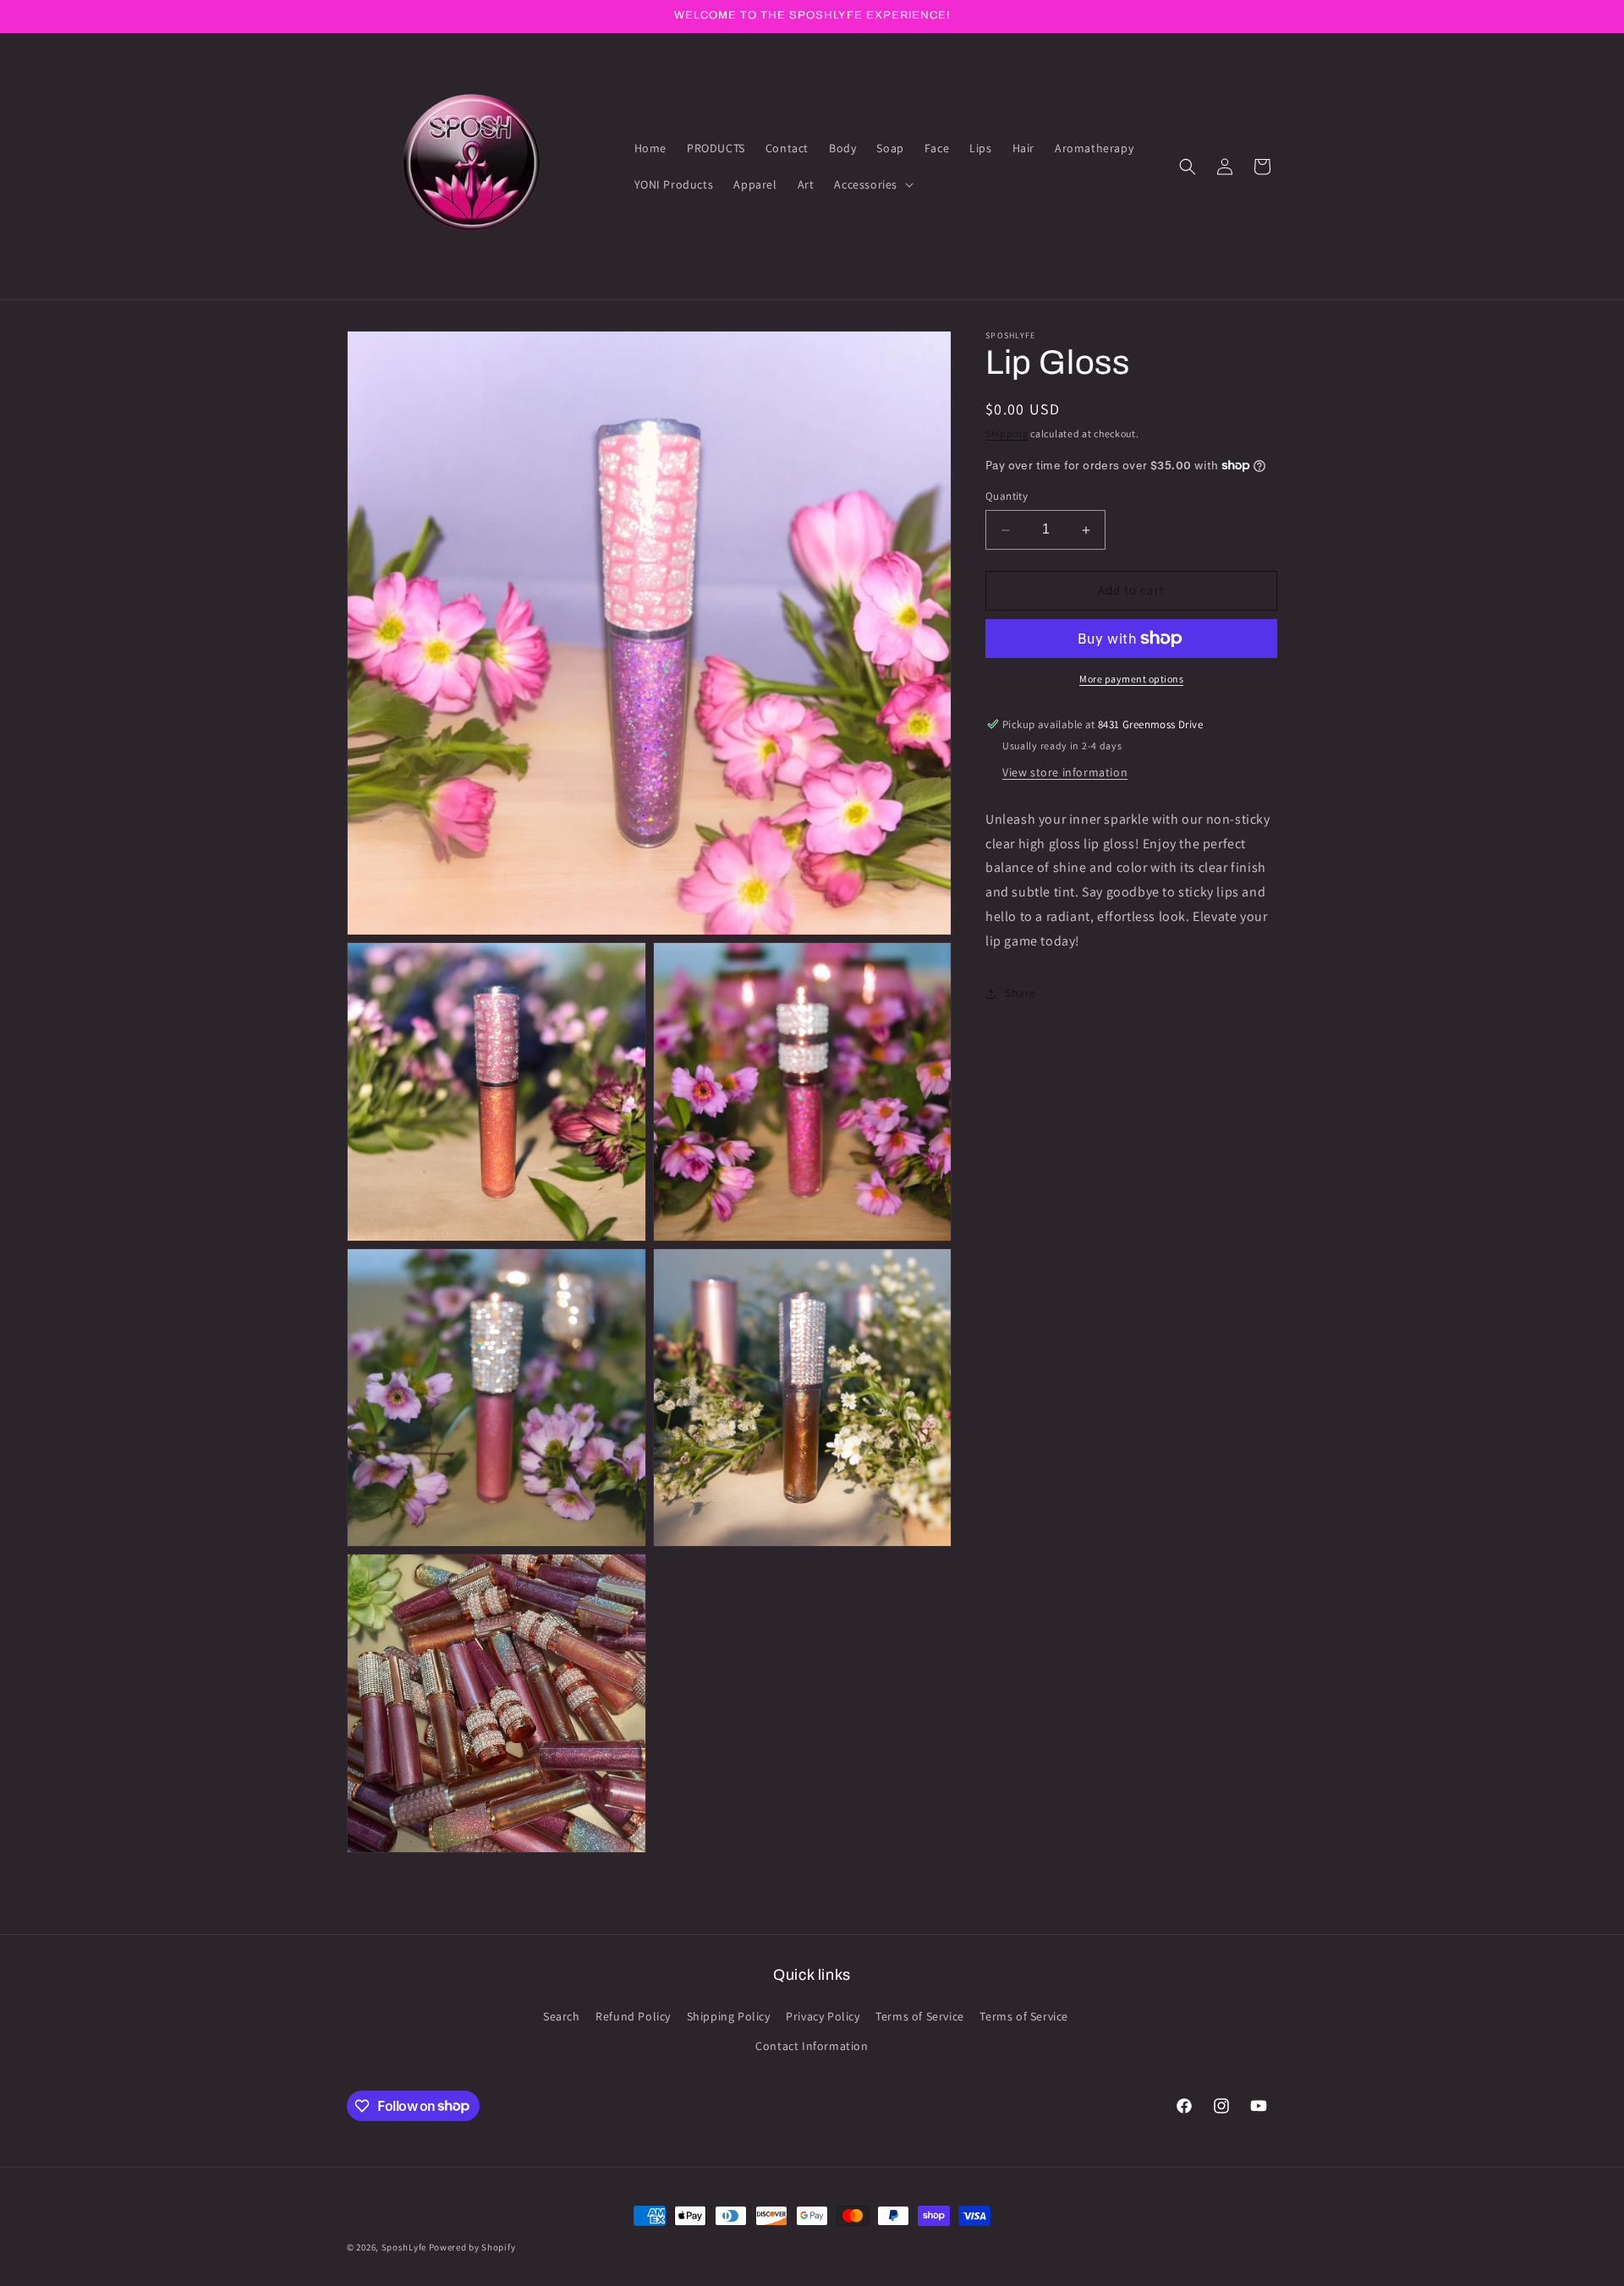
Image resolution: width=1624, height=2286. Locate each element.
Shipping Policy (729, 2016)
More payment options (1131, 679)
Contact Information (812, 2046)
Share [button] (1020, 993)
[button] (872, 184)
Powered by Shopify (472, 2247)
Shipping (1007, 433)
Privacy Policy (823, 2016)
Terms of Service (920, 2016)
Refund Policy (633, 2016)
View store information (1065, 772)
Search (562, 2016)
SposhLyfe (404, 2247)
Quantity (1007, 497)
